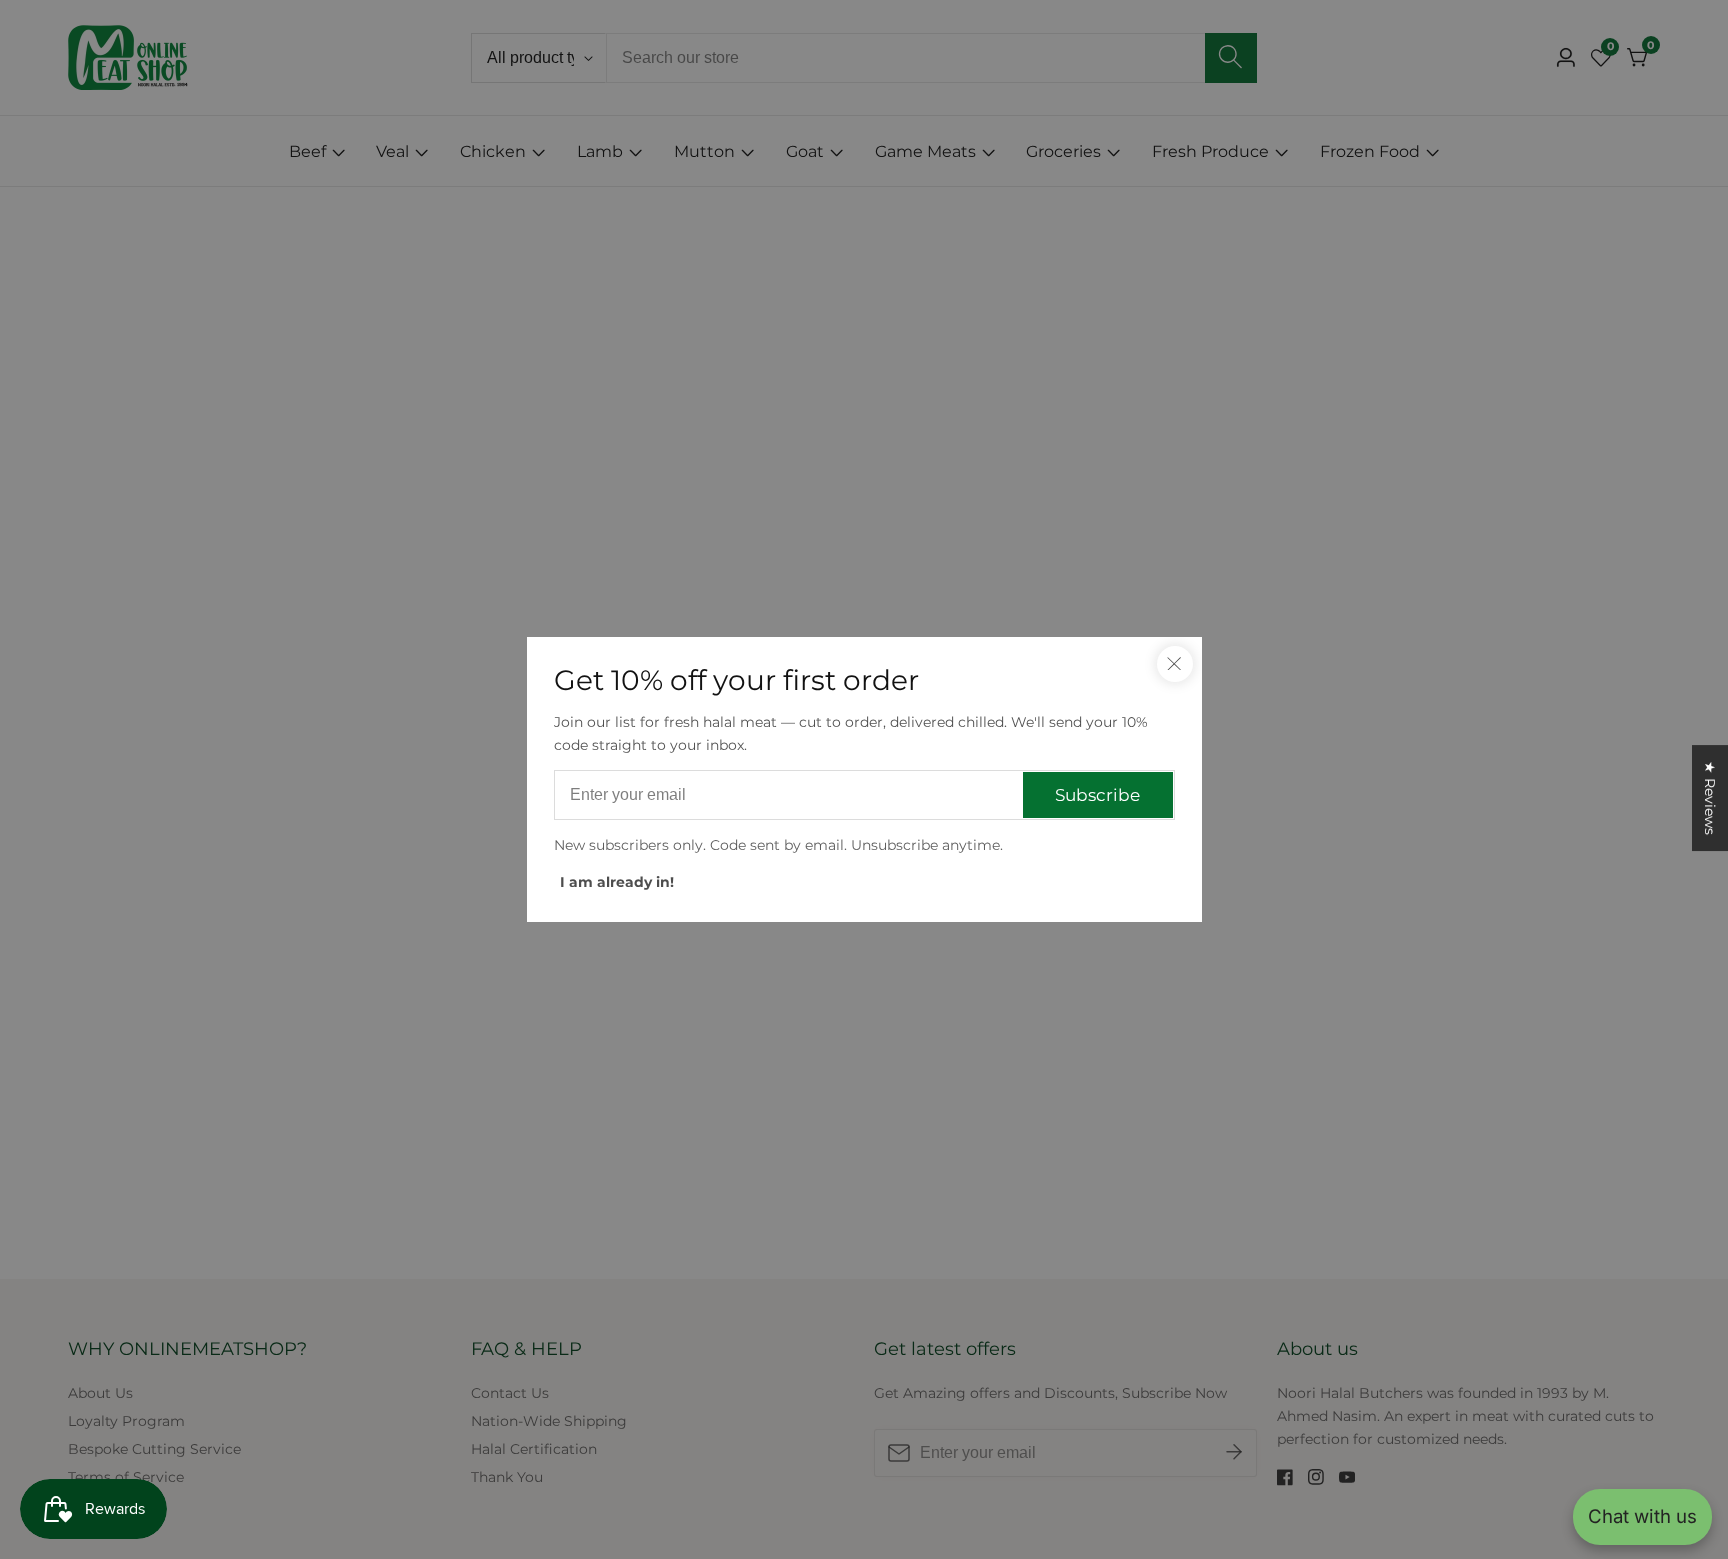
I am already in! (617, 882)
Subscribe (1097, 795)
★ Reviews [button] (1710, 798)
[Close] (1175, 664)
